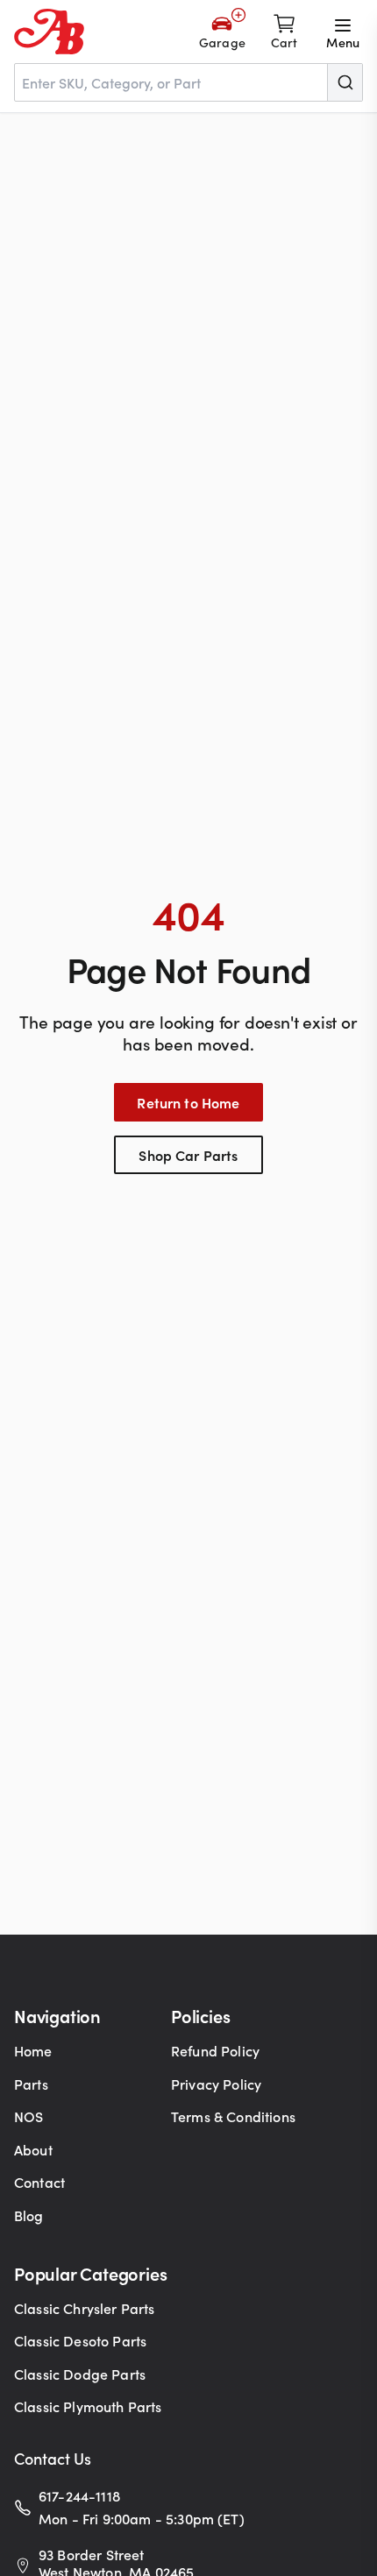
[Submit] (345, 82)
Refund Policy (215, 2050)
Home (33, 2050)
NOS (28, 2116)
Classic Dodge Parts (80, 2374)
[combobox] (188, 82)
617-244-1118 (79, 2495)
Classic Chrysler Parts (85, 2308)
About (33, 2149)
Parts (31, 2084)
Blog (29, 2215)
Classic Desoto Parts (80, 2340)
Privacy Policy (216, 2084)
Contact (39, 2182)
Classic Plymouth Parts (88, 2406)
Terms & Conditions (233, 2116)
